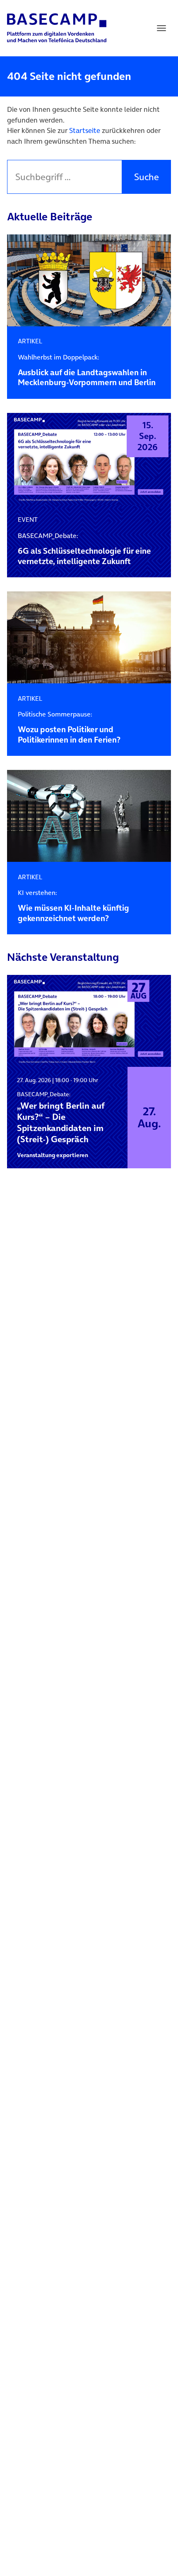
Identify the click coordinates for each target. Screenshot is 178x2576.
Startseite (85, 130)
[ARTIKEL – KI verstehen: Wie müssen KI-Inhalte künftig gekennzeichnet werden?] (89, 816)
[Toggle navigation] (161, 28)
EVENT (28, 520)
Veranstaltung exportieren (53, 1155)
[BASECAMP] (57, 28)
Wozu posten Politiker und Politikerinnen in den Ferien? (69, 728)
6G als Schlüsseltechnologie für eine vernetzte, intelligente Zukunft (84, 549)
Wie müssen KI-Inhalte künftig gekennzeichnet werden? (73, 906)
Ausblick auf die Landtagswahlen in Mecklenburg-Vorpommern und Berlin (87, 371)
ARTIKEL (30, 341)
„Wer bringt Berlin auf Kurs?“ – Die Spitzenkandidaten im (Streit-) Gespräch (61, 1117)
